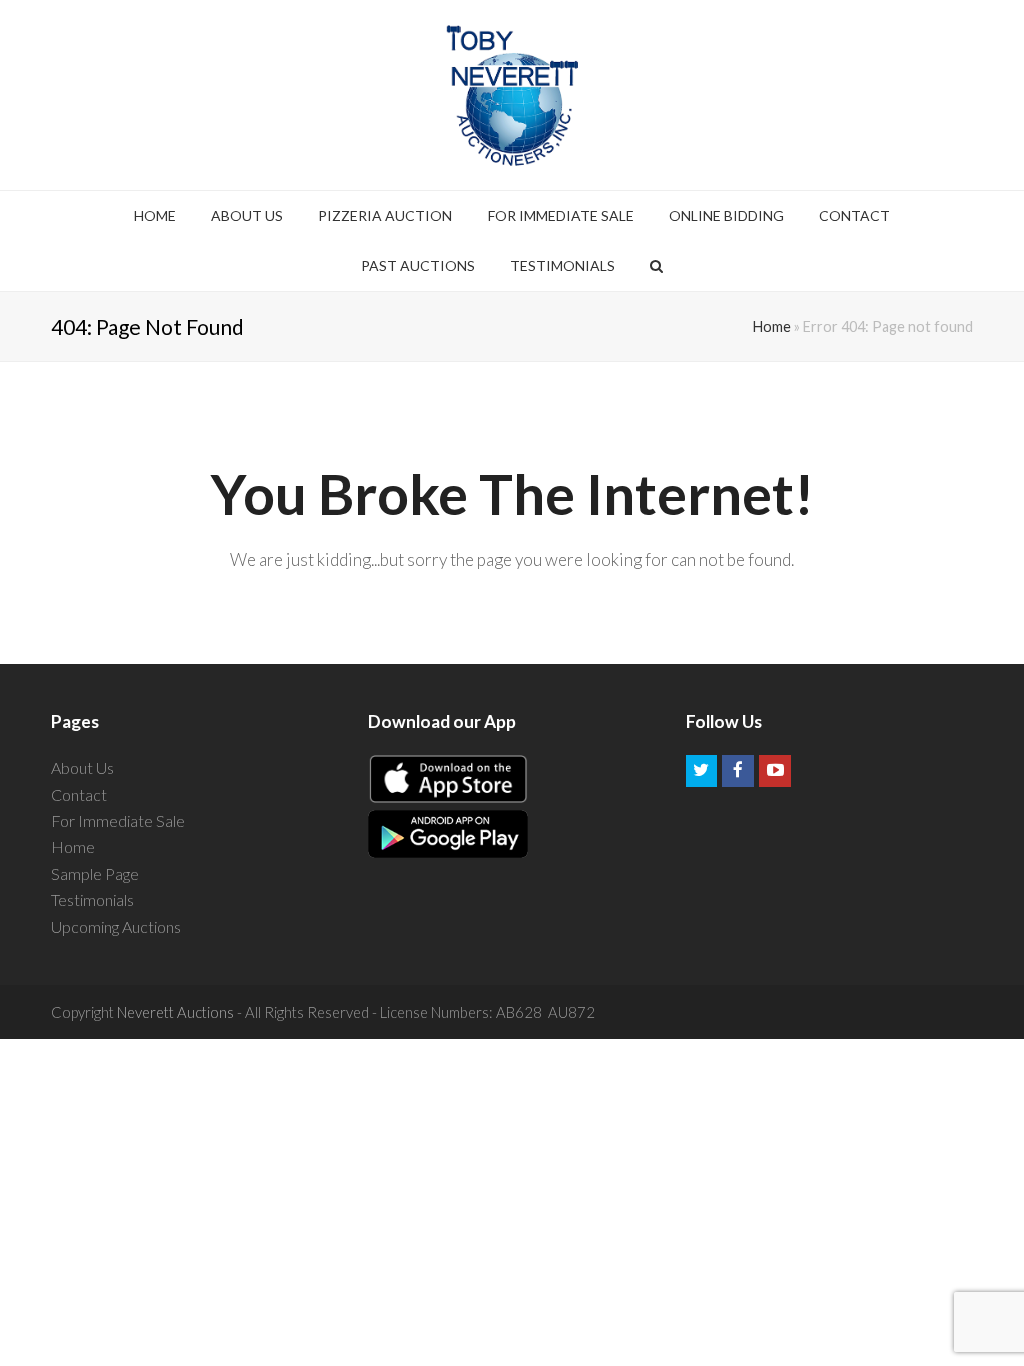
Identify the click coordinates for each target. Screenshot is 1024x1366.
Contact (79, 794)
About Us (82, 767)
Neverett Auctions (175, 1012)
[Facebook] (738, 771)
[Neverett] (512, 95)
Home (772, 326)
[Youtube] (775, 771)
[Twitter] (702, 771)
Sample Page (95, 873)
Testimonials (92, 899)
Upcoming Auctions (116, 926)
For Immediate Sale (118, 820)
